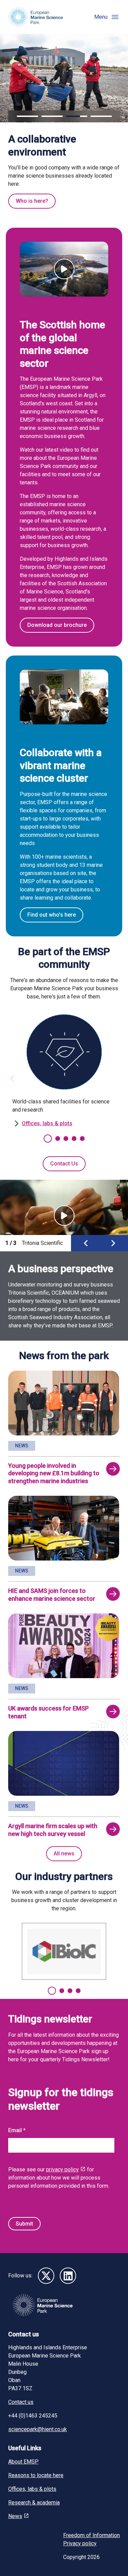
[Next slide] (113, 1243)
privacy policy (62, 2170)
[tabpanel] (64, 1071)
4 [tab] (74, 1139)
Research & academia (34, 2503)
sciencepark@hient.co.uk (38, 2429)
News (15, 2516)
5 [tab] (82, 1139)
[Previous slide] (86, 1243)
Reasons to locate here (36, 2475)
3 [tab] (66, 1139)
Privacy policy (80, 2543)
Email (16, 2130)
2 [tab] (58, 1139)
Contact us (21, 2402)
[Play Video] (64, 269)
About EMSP (23, 2462)
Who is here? (32, 201)
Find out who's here (52, 915)
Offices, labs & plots (47, 1123)
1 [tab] (48, 1139)
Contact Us (64, 1164)
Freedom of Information (91, 2535)
